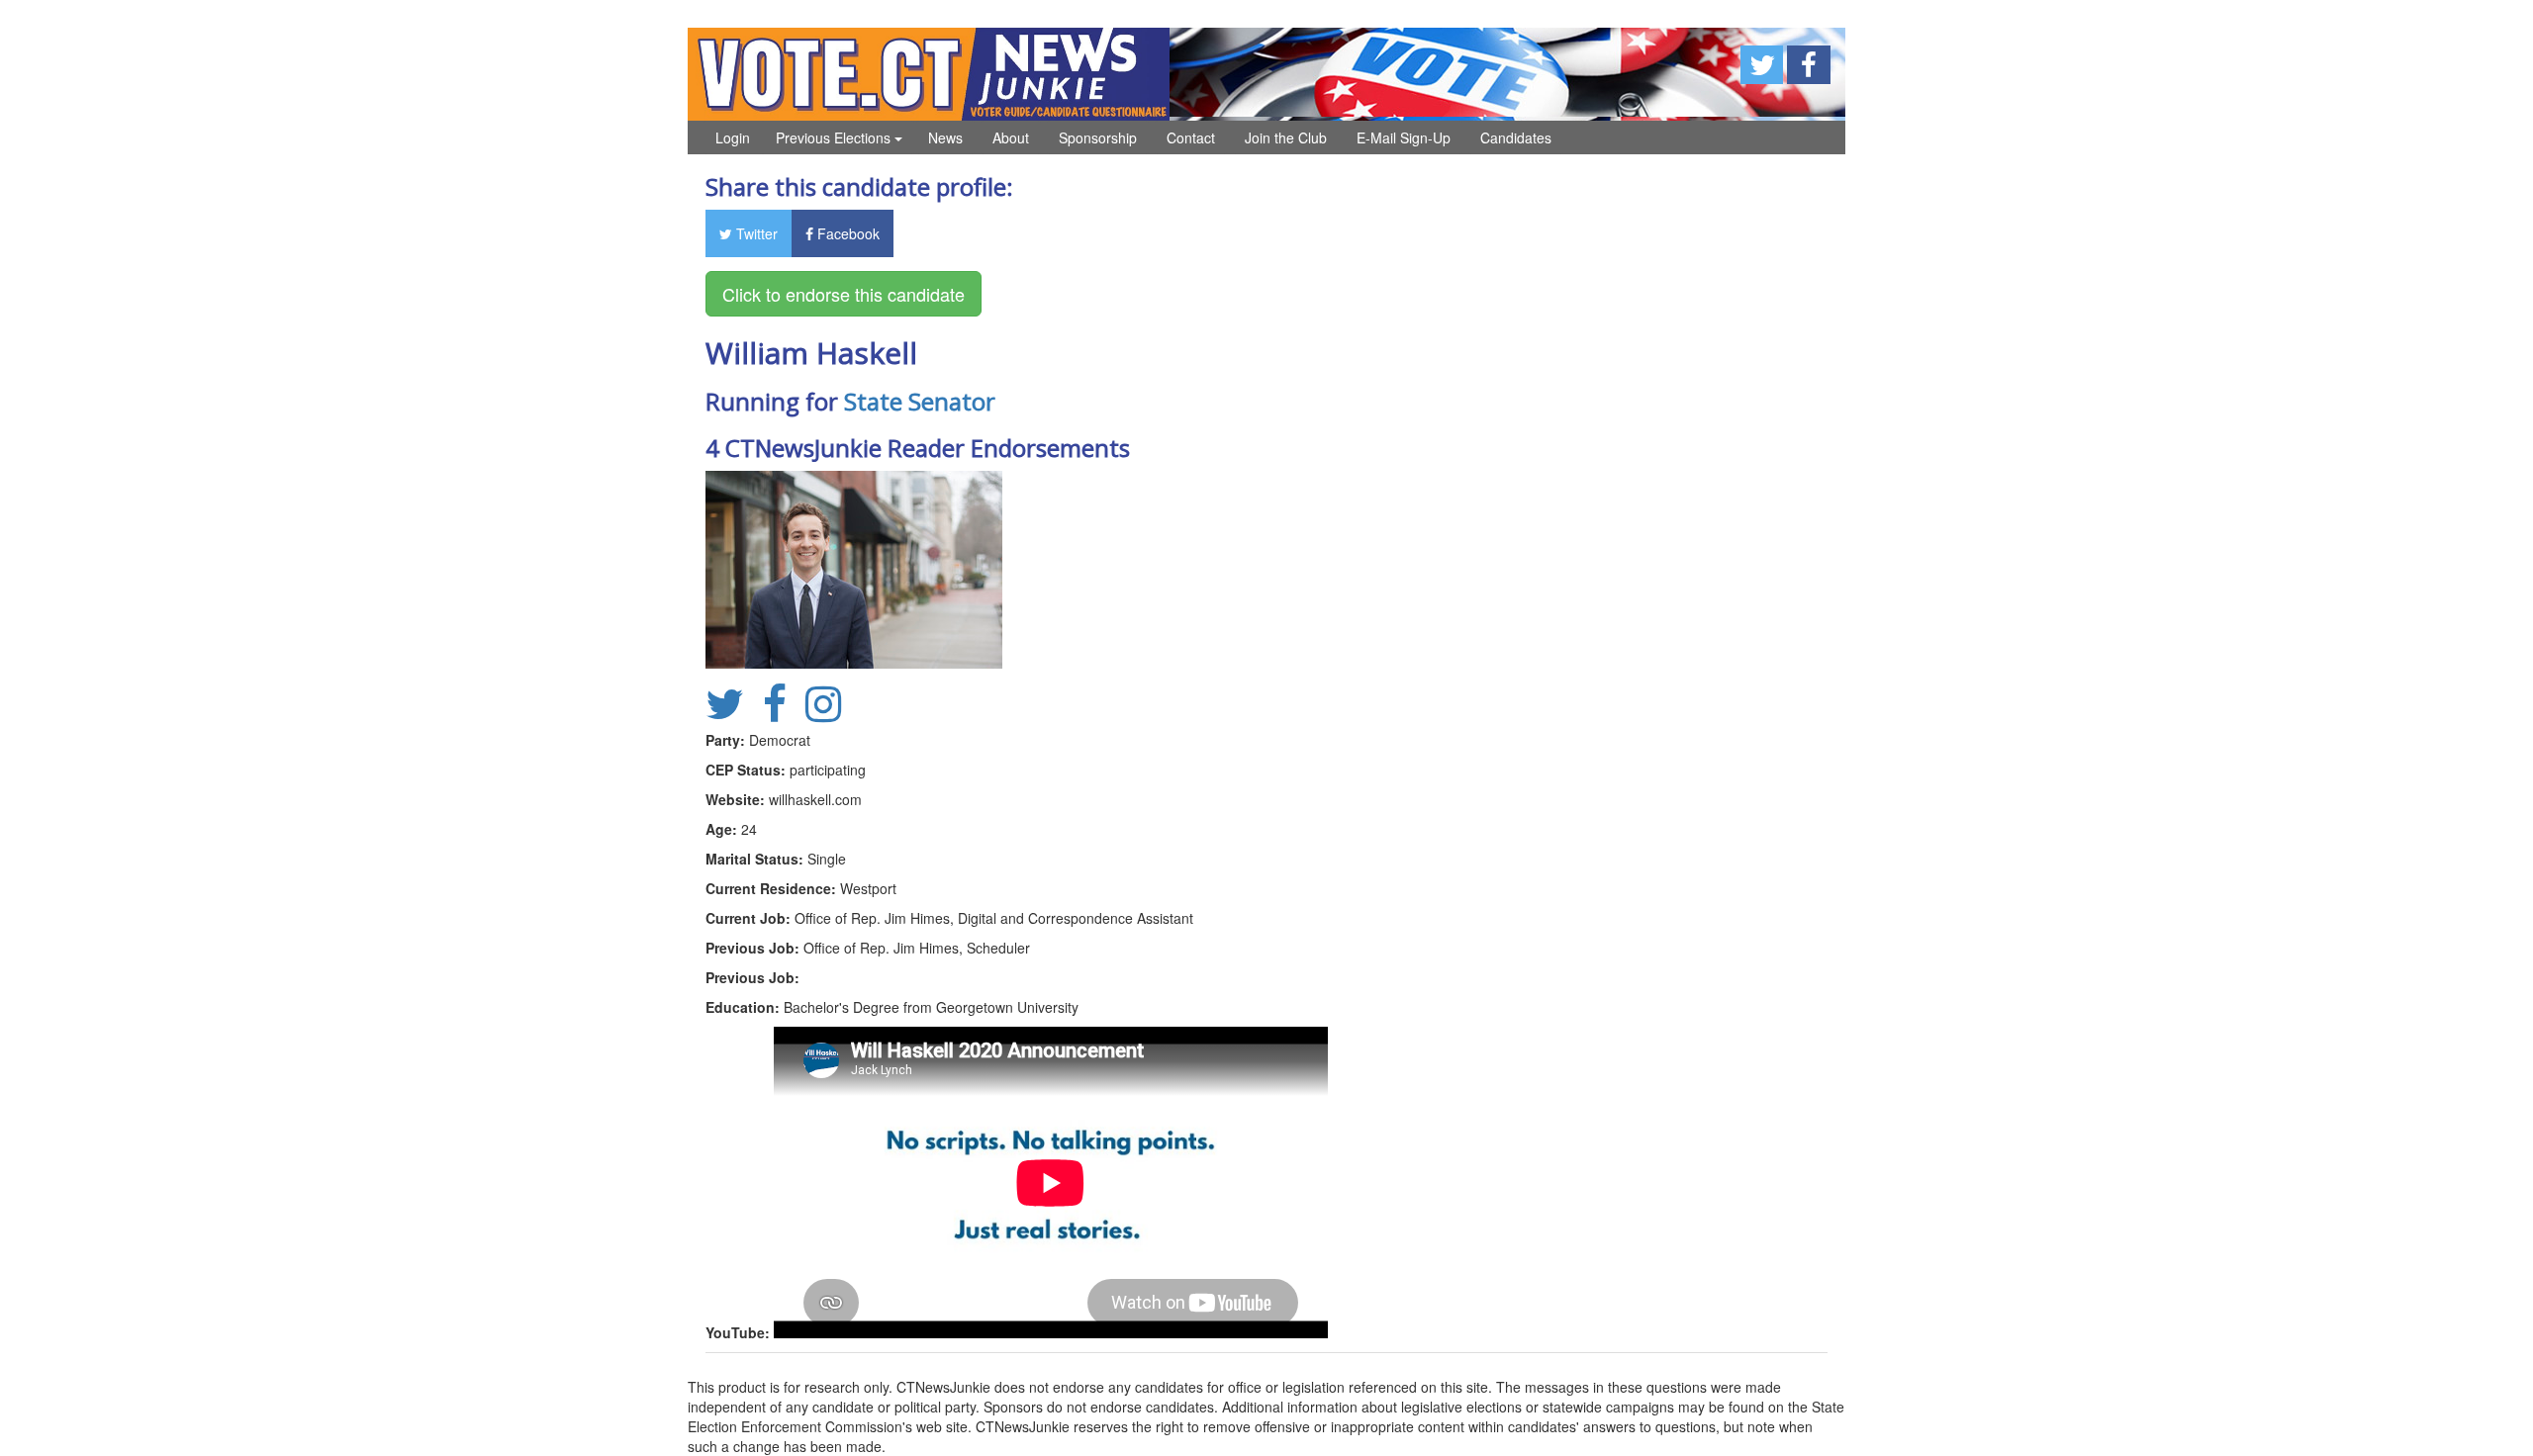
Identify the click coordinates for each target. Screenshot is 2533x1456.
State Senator (920, 401)
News (945, 137)
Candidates (1516, 137)
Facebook (846, 233)
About (1011, 137)
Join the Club (1286, 137)
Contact (1191, 137)
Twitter (755, 233)
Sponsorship (1098, 137)
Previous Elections (835, 137)
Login (733, 137)
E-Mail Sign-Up (1404, 137)
